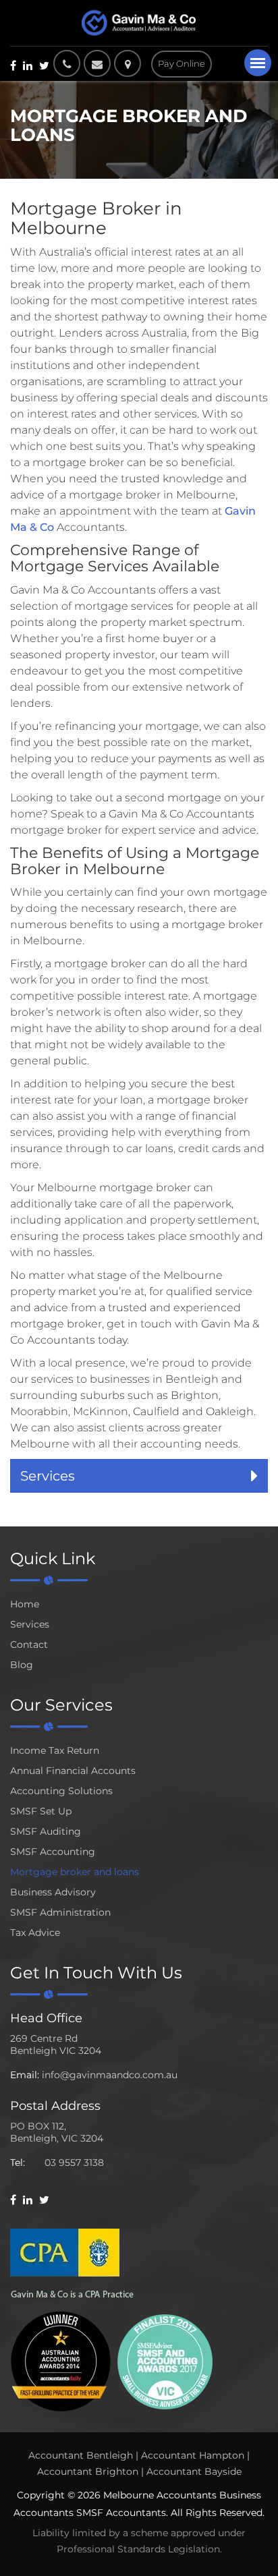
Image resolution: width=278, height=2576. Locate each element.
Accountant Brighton (88, 2471)
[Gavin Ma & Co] (139, 23)
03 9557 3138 (74, 2163)
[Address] (131, 63)
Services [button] (48, 1476)
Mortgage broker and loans (75, 1872)
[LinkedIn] (28, 65)
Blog (22, 1665)
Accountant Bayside (194, 2471)
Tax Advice (35, 1933)
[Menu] (258, 63)
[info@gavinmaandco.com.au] (97, 63)
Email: (25, 2075)
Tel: (18, 2163)
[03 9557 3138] (67, 63)
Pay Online (182, 63)
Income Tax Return (55, 1750)
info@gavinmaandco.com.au (110, 2075)
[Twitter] (44, 65)
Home (25, 1604)
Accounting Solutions (61, 1791)
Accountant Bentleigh (81, 2455)
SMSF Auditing (46, 1831)
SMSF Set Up (41, 1811)
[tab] (139, 1476)
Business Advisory (53, 1892)
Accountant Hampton (193, 2455)
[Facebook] (13, 65)
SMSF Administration (60, 1912)
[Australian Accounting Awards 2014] (61, 2360)
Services (30, 1624)
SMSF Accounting (53, 1852)
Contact (29, 1644)
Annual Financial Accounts (73, 1771)
